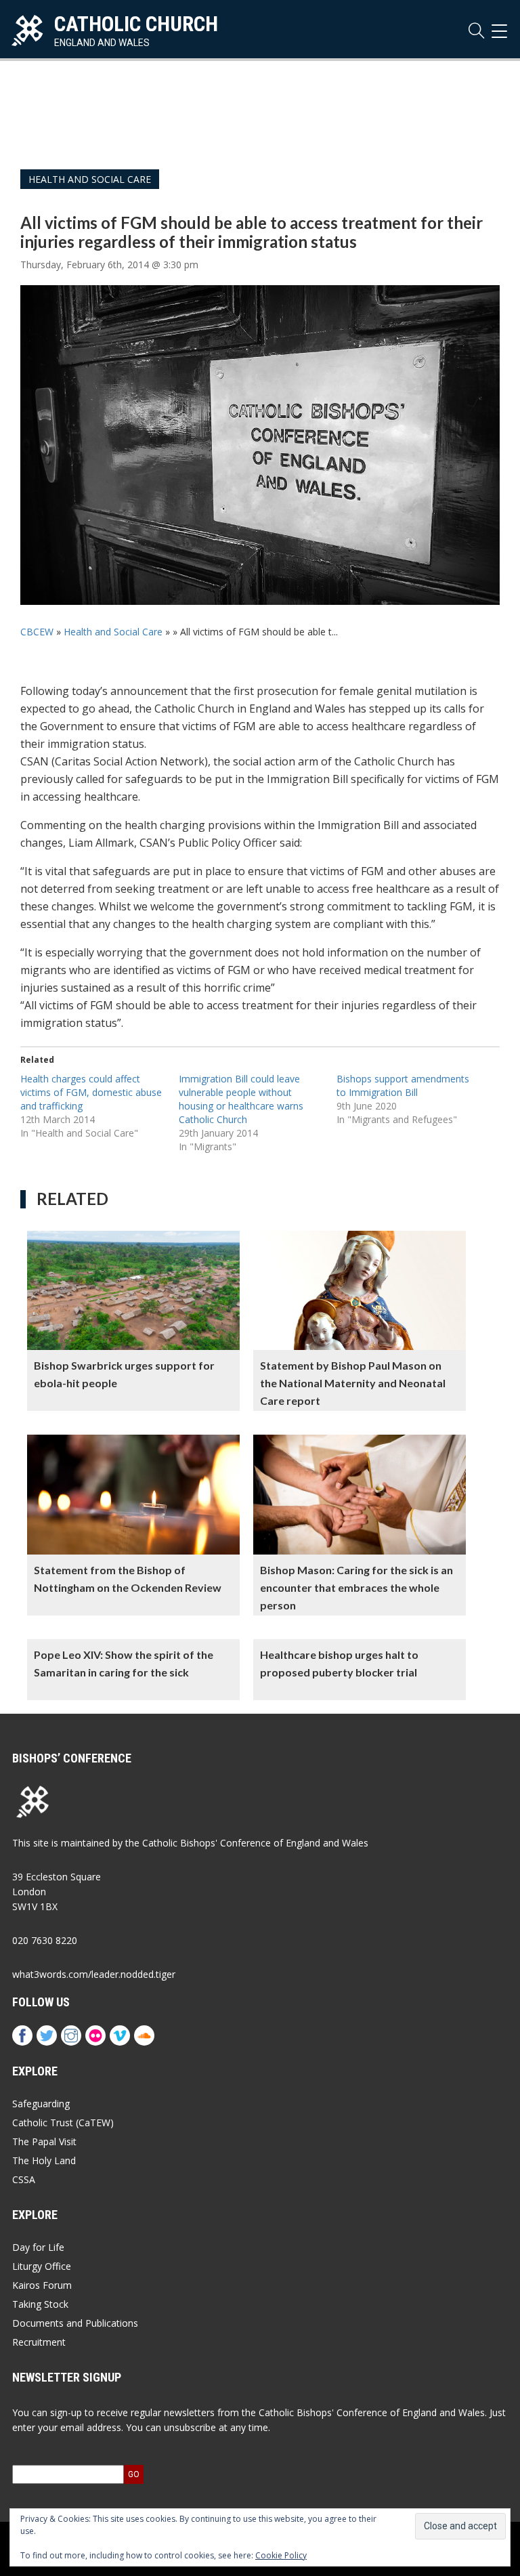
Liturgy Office (42, 2266)
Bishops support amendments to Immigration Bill (403, 1085)
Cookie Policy (281, 2555)
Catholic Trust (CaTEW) (63, 2123)
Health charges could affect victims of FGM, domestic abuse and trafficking (91, 1092)
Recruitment (39, 2342)
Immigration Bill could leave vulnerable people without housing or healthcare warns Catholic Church (241, 1099)
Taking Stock (40, 2304)
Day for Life (38, 2247)
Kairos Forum (42, 2285)
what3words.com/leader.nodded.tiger (94, 1974)
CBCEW (37, 632)
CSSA (24, 2179)
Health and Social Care (90, 179)
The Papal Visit (44, 2141)
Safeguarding (41, 2104)
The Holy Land (44, 2160)
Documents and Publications (75, 2323)
